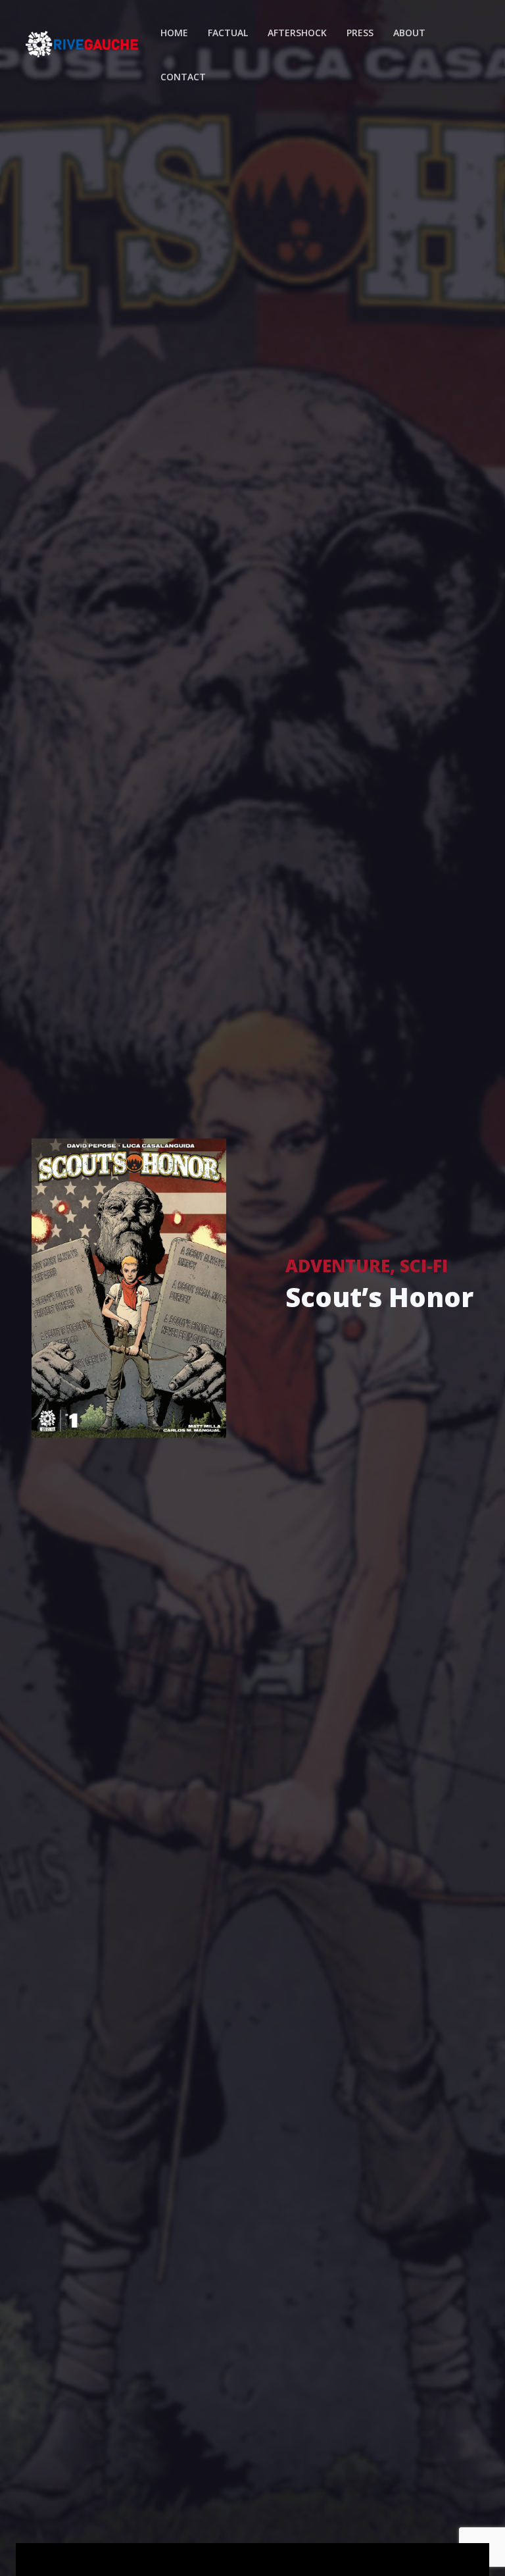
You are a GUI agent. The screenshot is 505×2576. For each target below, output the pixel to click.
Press (360, 33)
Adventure (338, 1266)
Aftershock (297, 33)
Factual (228, 33)
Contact (183, 77)
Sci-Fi (424, 1266)
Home (174, 33)
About (409, 33)
